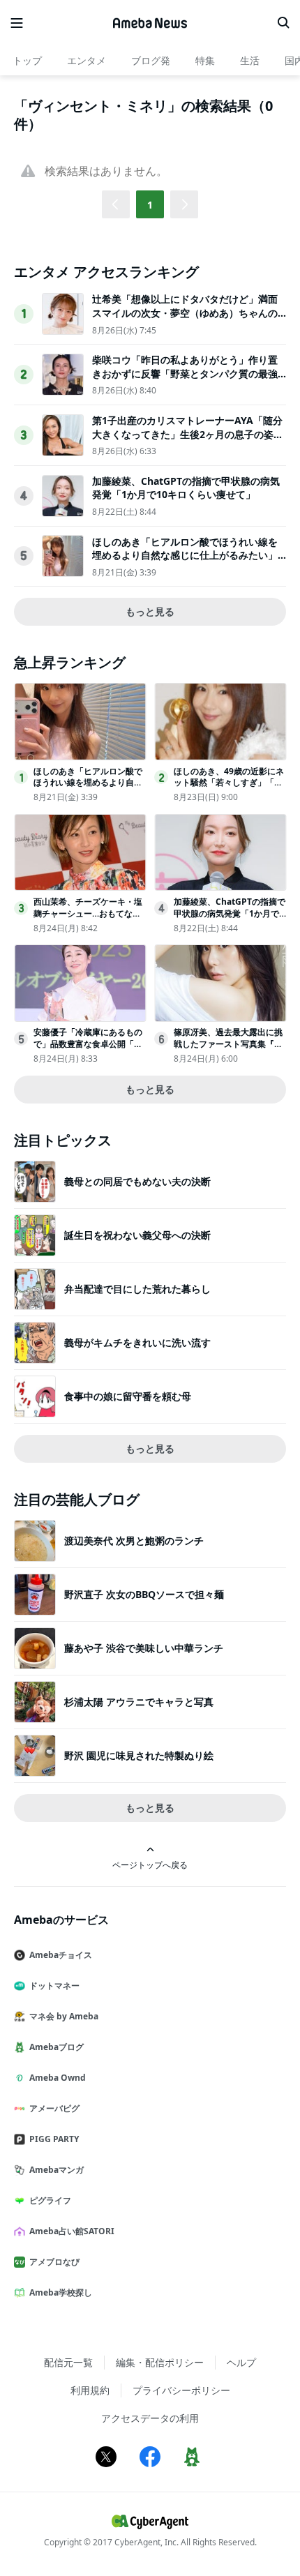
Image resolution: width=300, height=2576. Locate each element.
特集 (205, 60)
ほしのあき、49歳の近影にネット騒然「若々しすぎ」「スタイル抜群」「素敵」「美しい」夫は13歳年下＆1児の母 (229, 789)
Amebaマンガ (57, 2170)
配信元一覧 (68, 2362)
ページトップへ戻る (150, 1865)
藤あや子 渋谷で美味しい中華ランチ (144, 1648)
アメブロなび (54, 2262)
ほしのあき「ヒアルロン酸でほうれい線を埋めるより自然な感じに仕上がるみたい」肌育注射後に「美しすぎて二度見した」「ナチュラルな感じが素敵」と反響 (185, 562)
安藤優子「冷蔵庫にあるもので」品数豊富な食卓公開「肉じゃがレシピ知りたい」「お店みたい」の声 (88, 1049)
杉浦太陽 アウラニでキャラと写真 (139, 1702)
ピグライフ (50, 2200)
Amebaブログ (57, 2047)
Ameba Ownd (58, 2078)
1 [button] (150, 205)
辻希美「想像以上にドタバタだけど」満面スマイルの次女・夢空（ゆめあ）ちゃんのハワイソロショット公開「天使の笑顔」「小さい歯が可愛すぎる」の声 (185, 319)
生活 (250, 60)
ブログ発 (151, 60)
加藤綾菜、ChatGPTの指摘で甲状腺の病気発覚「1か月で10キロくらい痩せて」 (186, 488)
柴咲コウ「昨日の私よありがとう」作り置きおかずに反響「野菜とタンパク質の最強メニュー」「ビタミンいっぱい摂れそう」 (185, 373)
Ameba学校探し (61, 2292)
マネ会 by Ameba (64, 2016)
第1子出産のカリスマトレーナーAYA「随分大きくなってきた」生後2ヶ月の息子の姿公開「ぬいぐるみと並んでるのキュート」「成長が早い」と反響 (188, 441)
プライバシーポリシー (181, 2390)
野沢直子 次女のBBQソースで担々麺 (144, 1594)
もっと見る (150, 611)
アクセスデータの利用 (150, 2418)
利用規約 (90, 2390)
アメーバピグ (54, 2108)
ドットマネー (54, 1986)
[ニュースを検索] (283, 23)
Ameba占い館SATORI (72, 2231)
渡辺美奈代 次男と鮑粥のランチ (134, 1541)
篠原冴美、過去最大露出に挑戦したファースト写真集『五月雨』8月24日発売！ (228, 1044)
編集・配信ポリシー (160, 2362)
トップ (27, 60)
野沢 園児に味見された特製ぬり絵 (139, 1755)
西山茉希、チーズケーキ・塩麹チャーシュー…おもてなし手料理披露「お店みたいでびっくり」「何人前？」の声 (88, 919)
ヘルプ (241, 2362)
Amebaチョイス (61, 1955)
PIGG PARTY (54, 2139)
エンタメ (87, 60)
